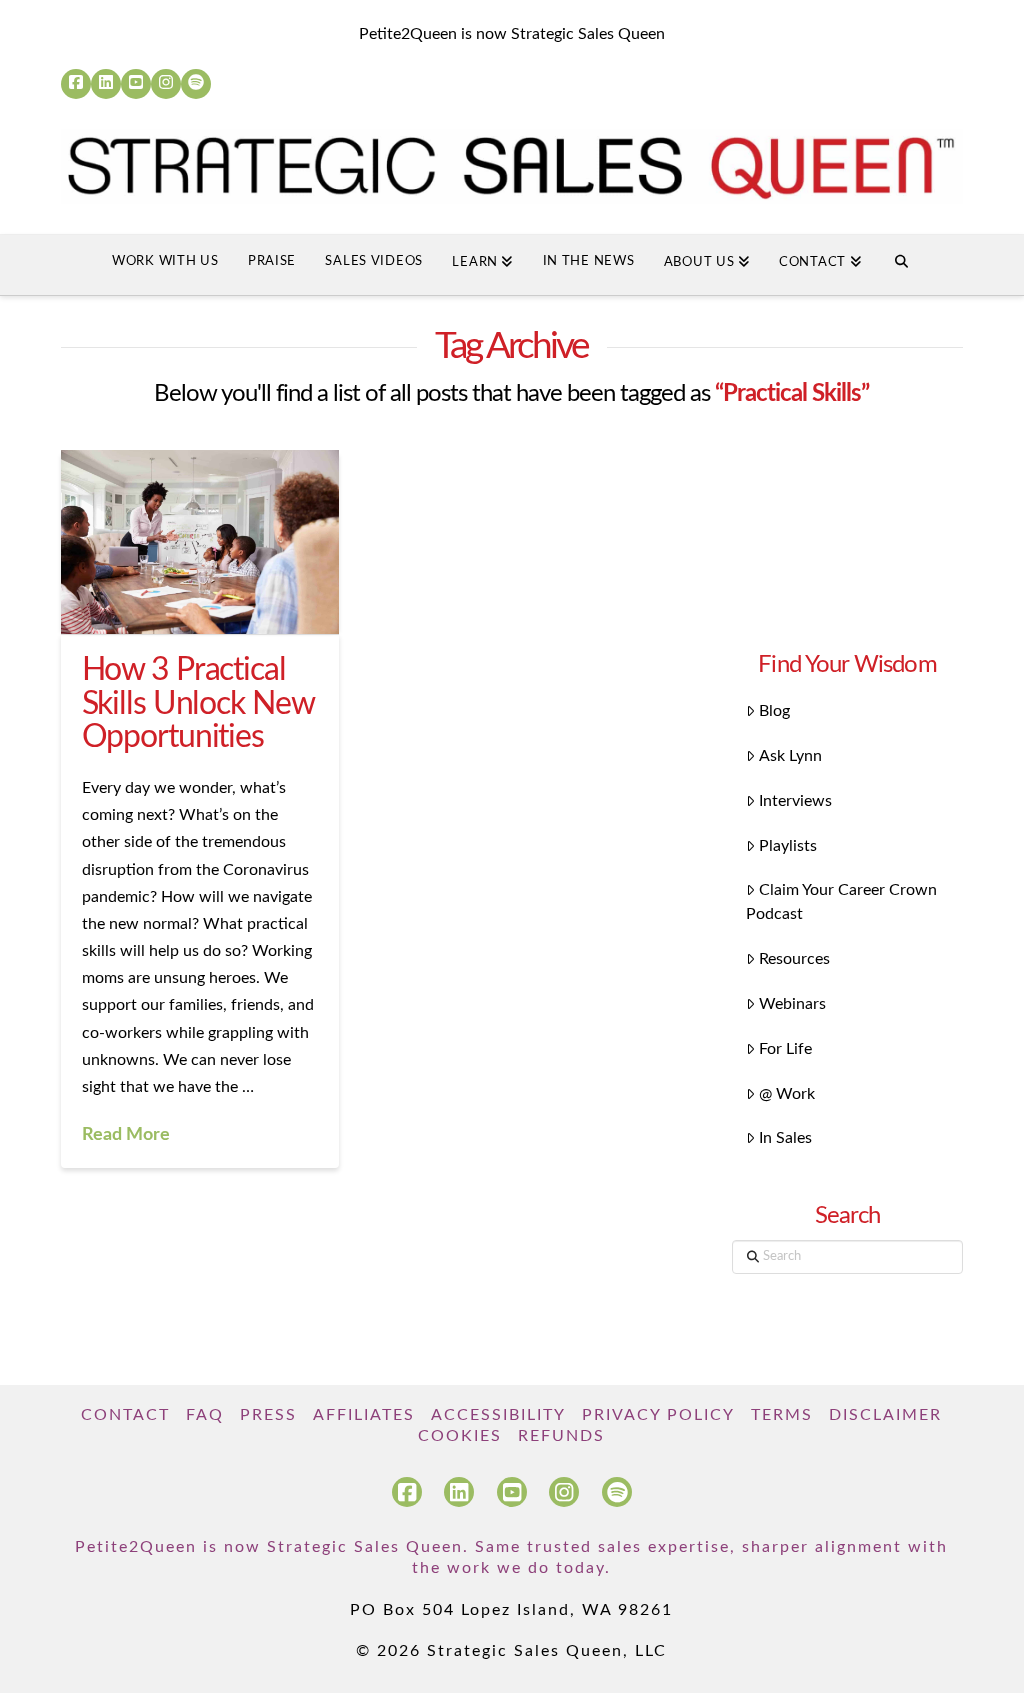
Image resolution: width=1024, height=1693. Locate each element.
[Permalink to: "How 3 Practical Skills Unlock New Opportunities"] (199, 542)
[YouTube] (136, 84)
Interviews (795, 801)
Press (268, 1415)
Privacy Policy (658, 1415)
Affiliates (364, 1415)
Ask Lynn (790, 756)
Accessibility (498, 1415)
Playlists (788, 846)
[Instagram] (166, 84)
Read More (126, 1134)
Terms (782, 1415)
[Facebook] (76, 84)
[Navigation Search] (901, 265)
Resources (794, 959)
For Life (785, 1049)
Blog (774, 711)
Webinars (792, 1004)
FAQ (205, 1415)
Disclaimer (885, 1415)
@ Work (787, 1094)
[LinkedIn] (106, 84)
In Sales (785, 1138)
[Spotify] (196, 84)
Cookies (460, 1436)
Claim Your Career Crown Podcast (841, 902)
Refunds (561, 1436)
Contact (125, 1415)
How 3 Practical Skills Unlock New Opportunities (198, 703)
